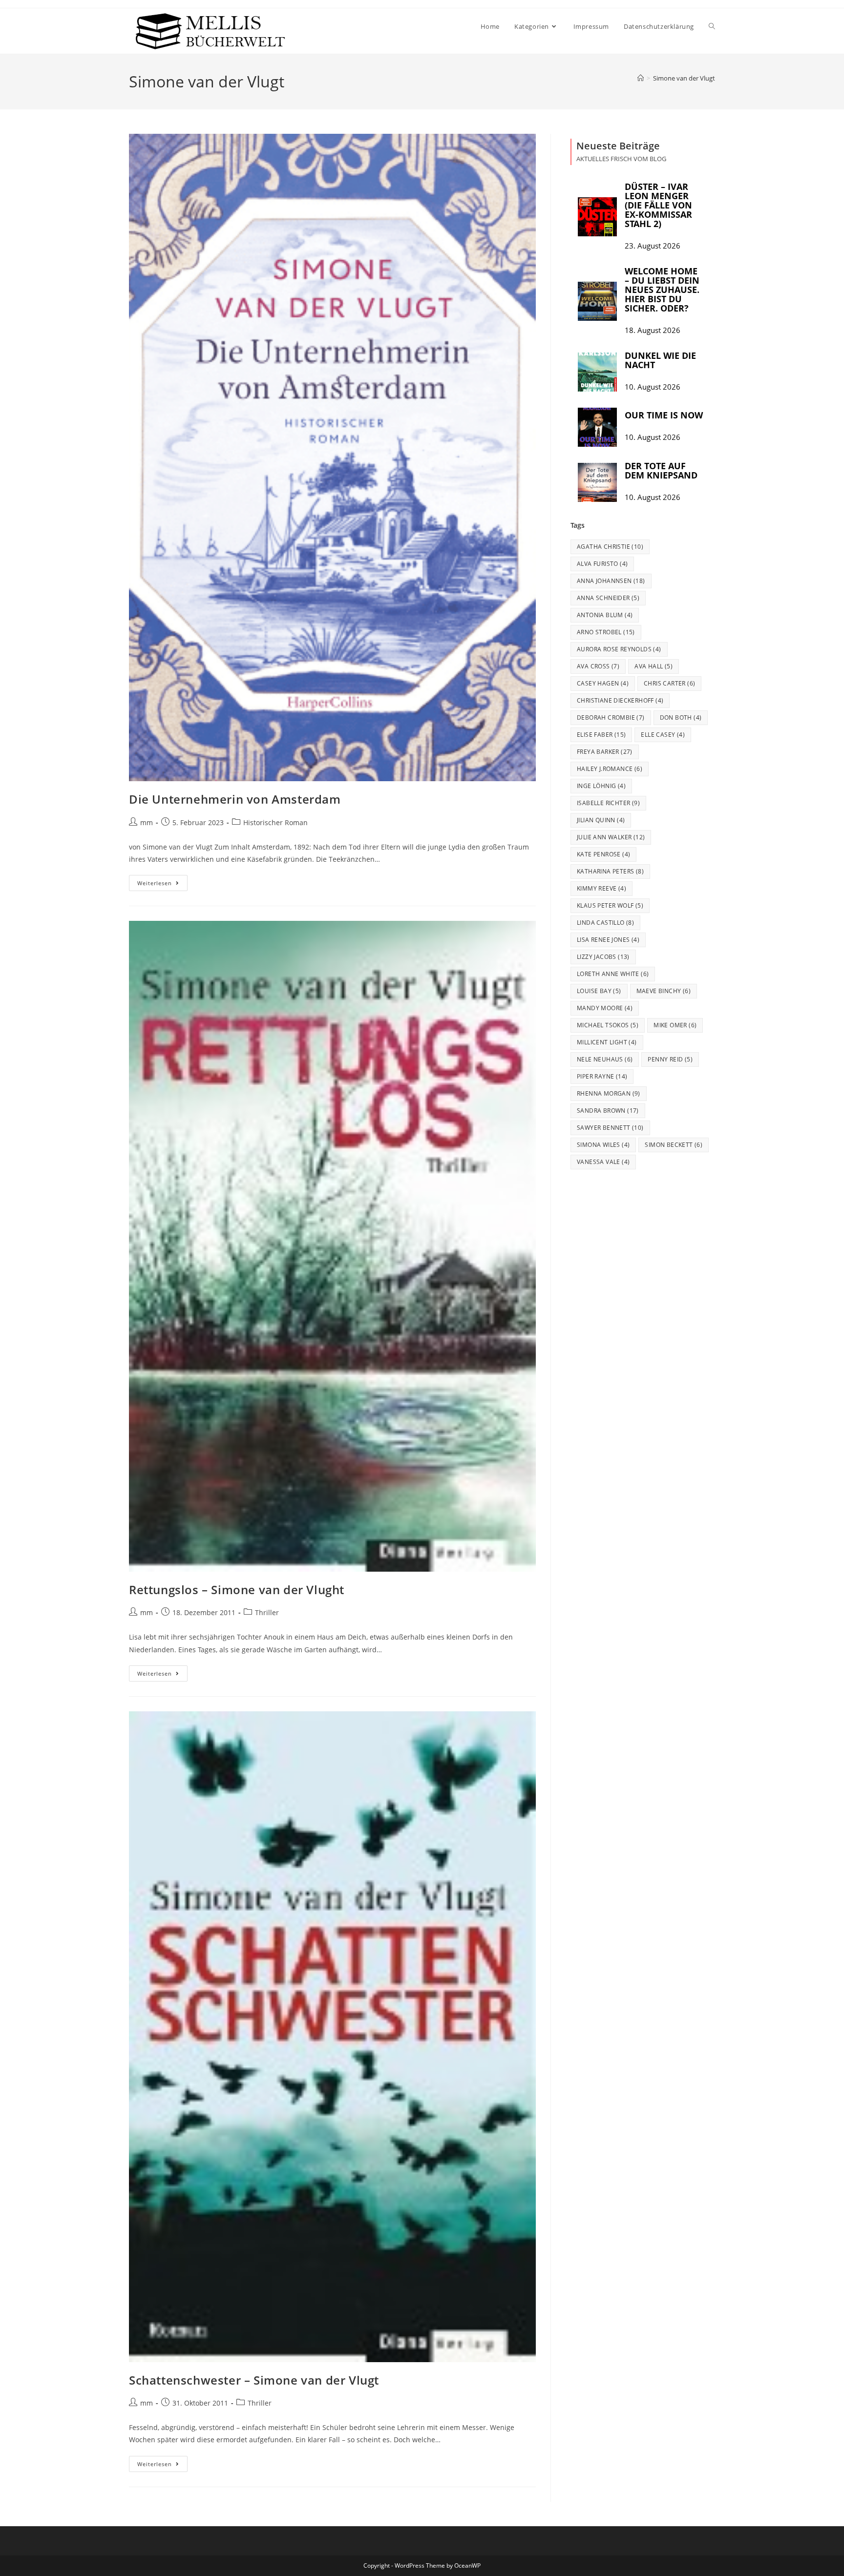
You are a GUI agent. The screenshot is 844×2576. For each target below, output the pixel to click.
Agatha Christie (610, 547)
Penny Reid (670, 1059)
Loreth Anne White (613, 974)
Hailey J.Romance (610, 769)
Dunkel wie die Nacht (660, 360)
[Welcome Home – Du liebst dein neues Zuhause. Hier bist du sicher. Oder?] (597, 301)
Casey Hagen (603, 683)
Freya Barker (605, 752)
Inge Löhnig (601, 786)
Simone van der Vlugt (684, 78)
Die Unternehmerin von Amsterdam (235, 799)
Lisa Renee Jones (608, 940)
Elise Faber (601, 735)
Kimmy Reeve (601, 888)
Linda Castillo (605, 923)
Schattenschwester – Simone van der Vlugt (254, 2380)
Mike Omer (675, 1025)
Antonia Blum (605, 615)
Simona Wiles (603, 1145)
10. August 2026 (653, 387)
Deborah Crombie (611, 717)
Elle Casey (663, 735)
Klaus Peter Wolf (610, 905)
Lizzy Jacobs (603, 957)
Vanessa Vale (603, 1162)
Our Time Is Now (664, 415)
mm (147, 822)
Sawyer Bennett (610, 1128)
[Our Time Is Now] (597, 427)
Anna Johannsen (611, 581)
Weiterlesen (162, 881)
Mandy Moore (605, 1008)
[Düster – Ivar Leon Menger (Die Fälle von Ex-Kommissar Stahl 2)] (597, 217)
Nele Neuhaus (605, 1059)
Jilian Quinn (601, 820)
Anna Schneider (608, 598)
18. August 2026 (653, 330)
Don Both (681, 717)
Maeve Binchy (664, 991)
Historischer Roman (275, 822)
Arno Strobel (606, 632)
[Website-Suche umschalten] (712, 26)
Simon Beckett (674, 1145)
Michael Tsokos (608, 1025)
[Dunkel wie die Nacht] (597, 372)
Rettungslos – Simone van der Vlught (237, 1589)
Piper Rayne (602, 1076)
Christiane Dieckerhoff (620, 700)
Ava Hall (654, 666)
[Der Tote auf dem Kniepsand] (597, 482)
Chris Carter (669, 683)
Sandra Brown (608, 1111)
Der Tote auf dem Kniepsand (661, 470)
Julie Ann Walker (611, 837)
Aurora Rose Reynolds (619, 649)
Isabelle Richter (608, 803)
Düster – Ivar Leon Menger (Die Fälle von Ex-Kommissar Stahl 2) (658, 205)
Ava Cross (598, 666)
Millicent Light (607, 1042)
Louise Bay (599, 991)
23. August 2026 (653, 246)
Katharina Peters (610, 871)
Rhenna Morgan (609, 1093)
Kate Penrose (603, 854)
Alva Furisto (602, 564)
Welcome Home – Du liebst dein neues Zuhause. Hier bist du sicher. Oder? (662, 290)
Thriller (267, 1612)
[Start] (641, 78)
